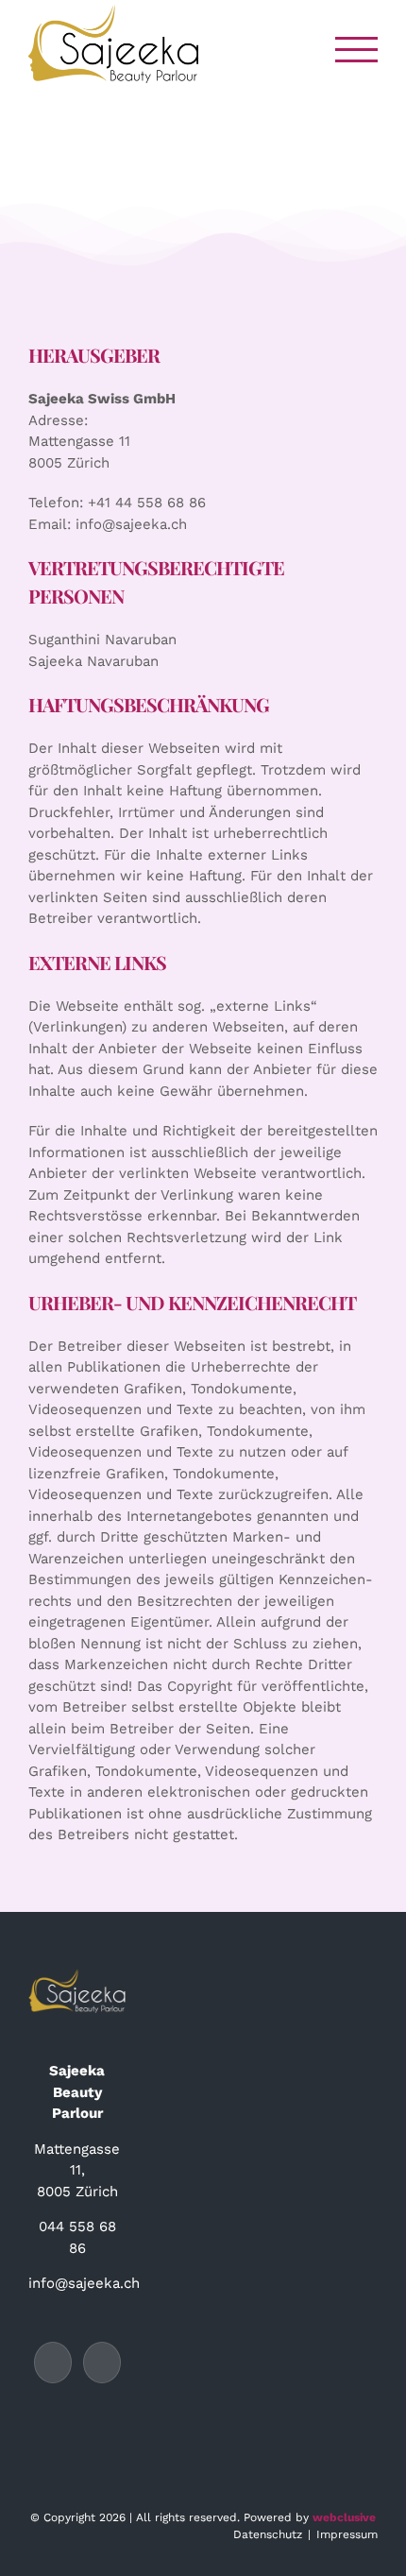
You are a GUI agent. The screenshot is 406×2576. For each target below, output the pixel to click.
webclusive (344, 2517)
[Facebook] (53, 2363)
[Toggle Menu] (357, 50)
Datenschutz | (275, 2534)
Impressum (347, 2534)
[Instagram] (102, 2363)
